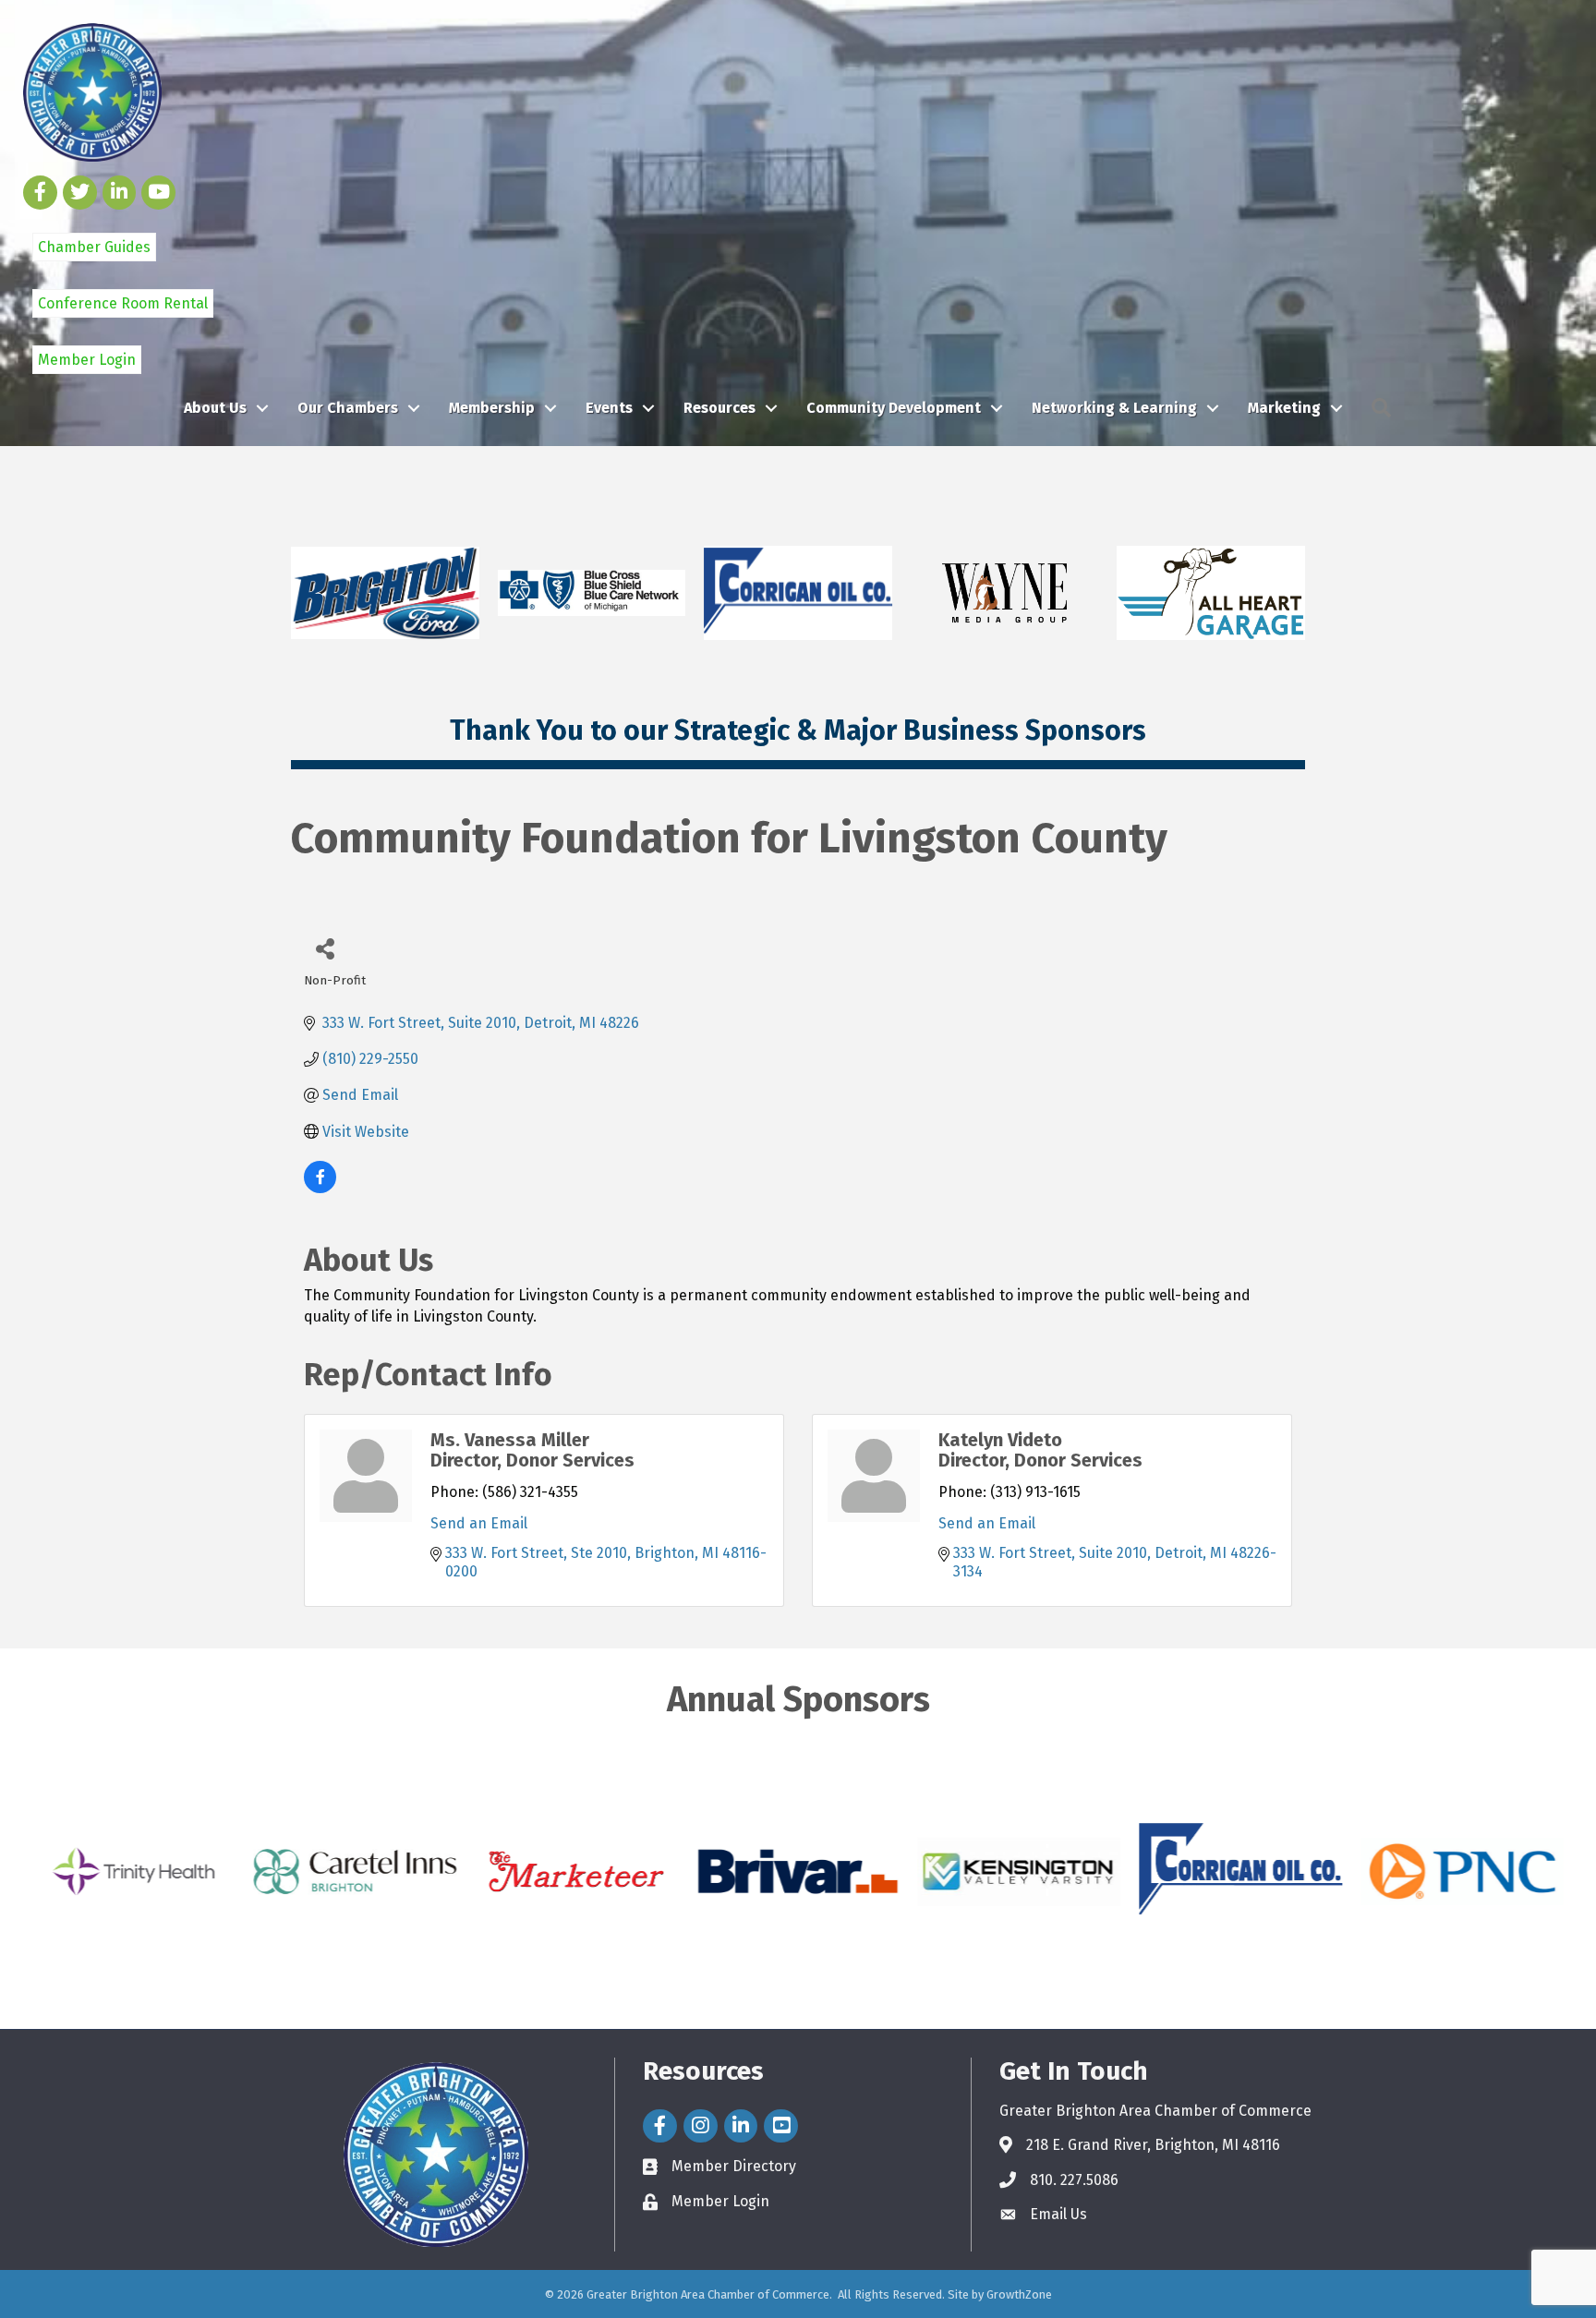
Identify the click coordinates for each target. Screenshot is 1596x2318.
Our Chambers (348, 408)
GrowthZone (1019, 2294)
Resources (719, 408)
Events (609, 408)
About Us (215, 408)
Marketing (1284, 408)
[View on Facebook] (320, 1188)
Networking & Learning (1114, 408)
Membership (492, 408)
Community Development (894, 408)
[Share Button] (325, 948)
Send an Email (479, 1523)
